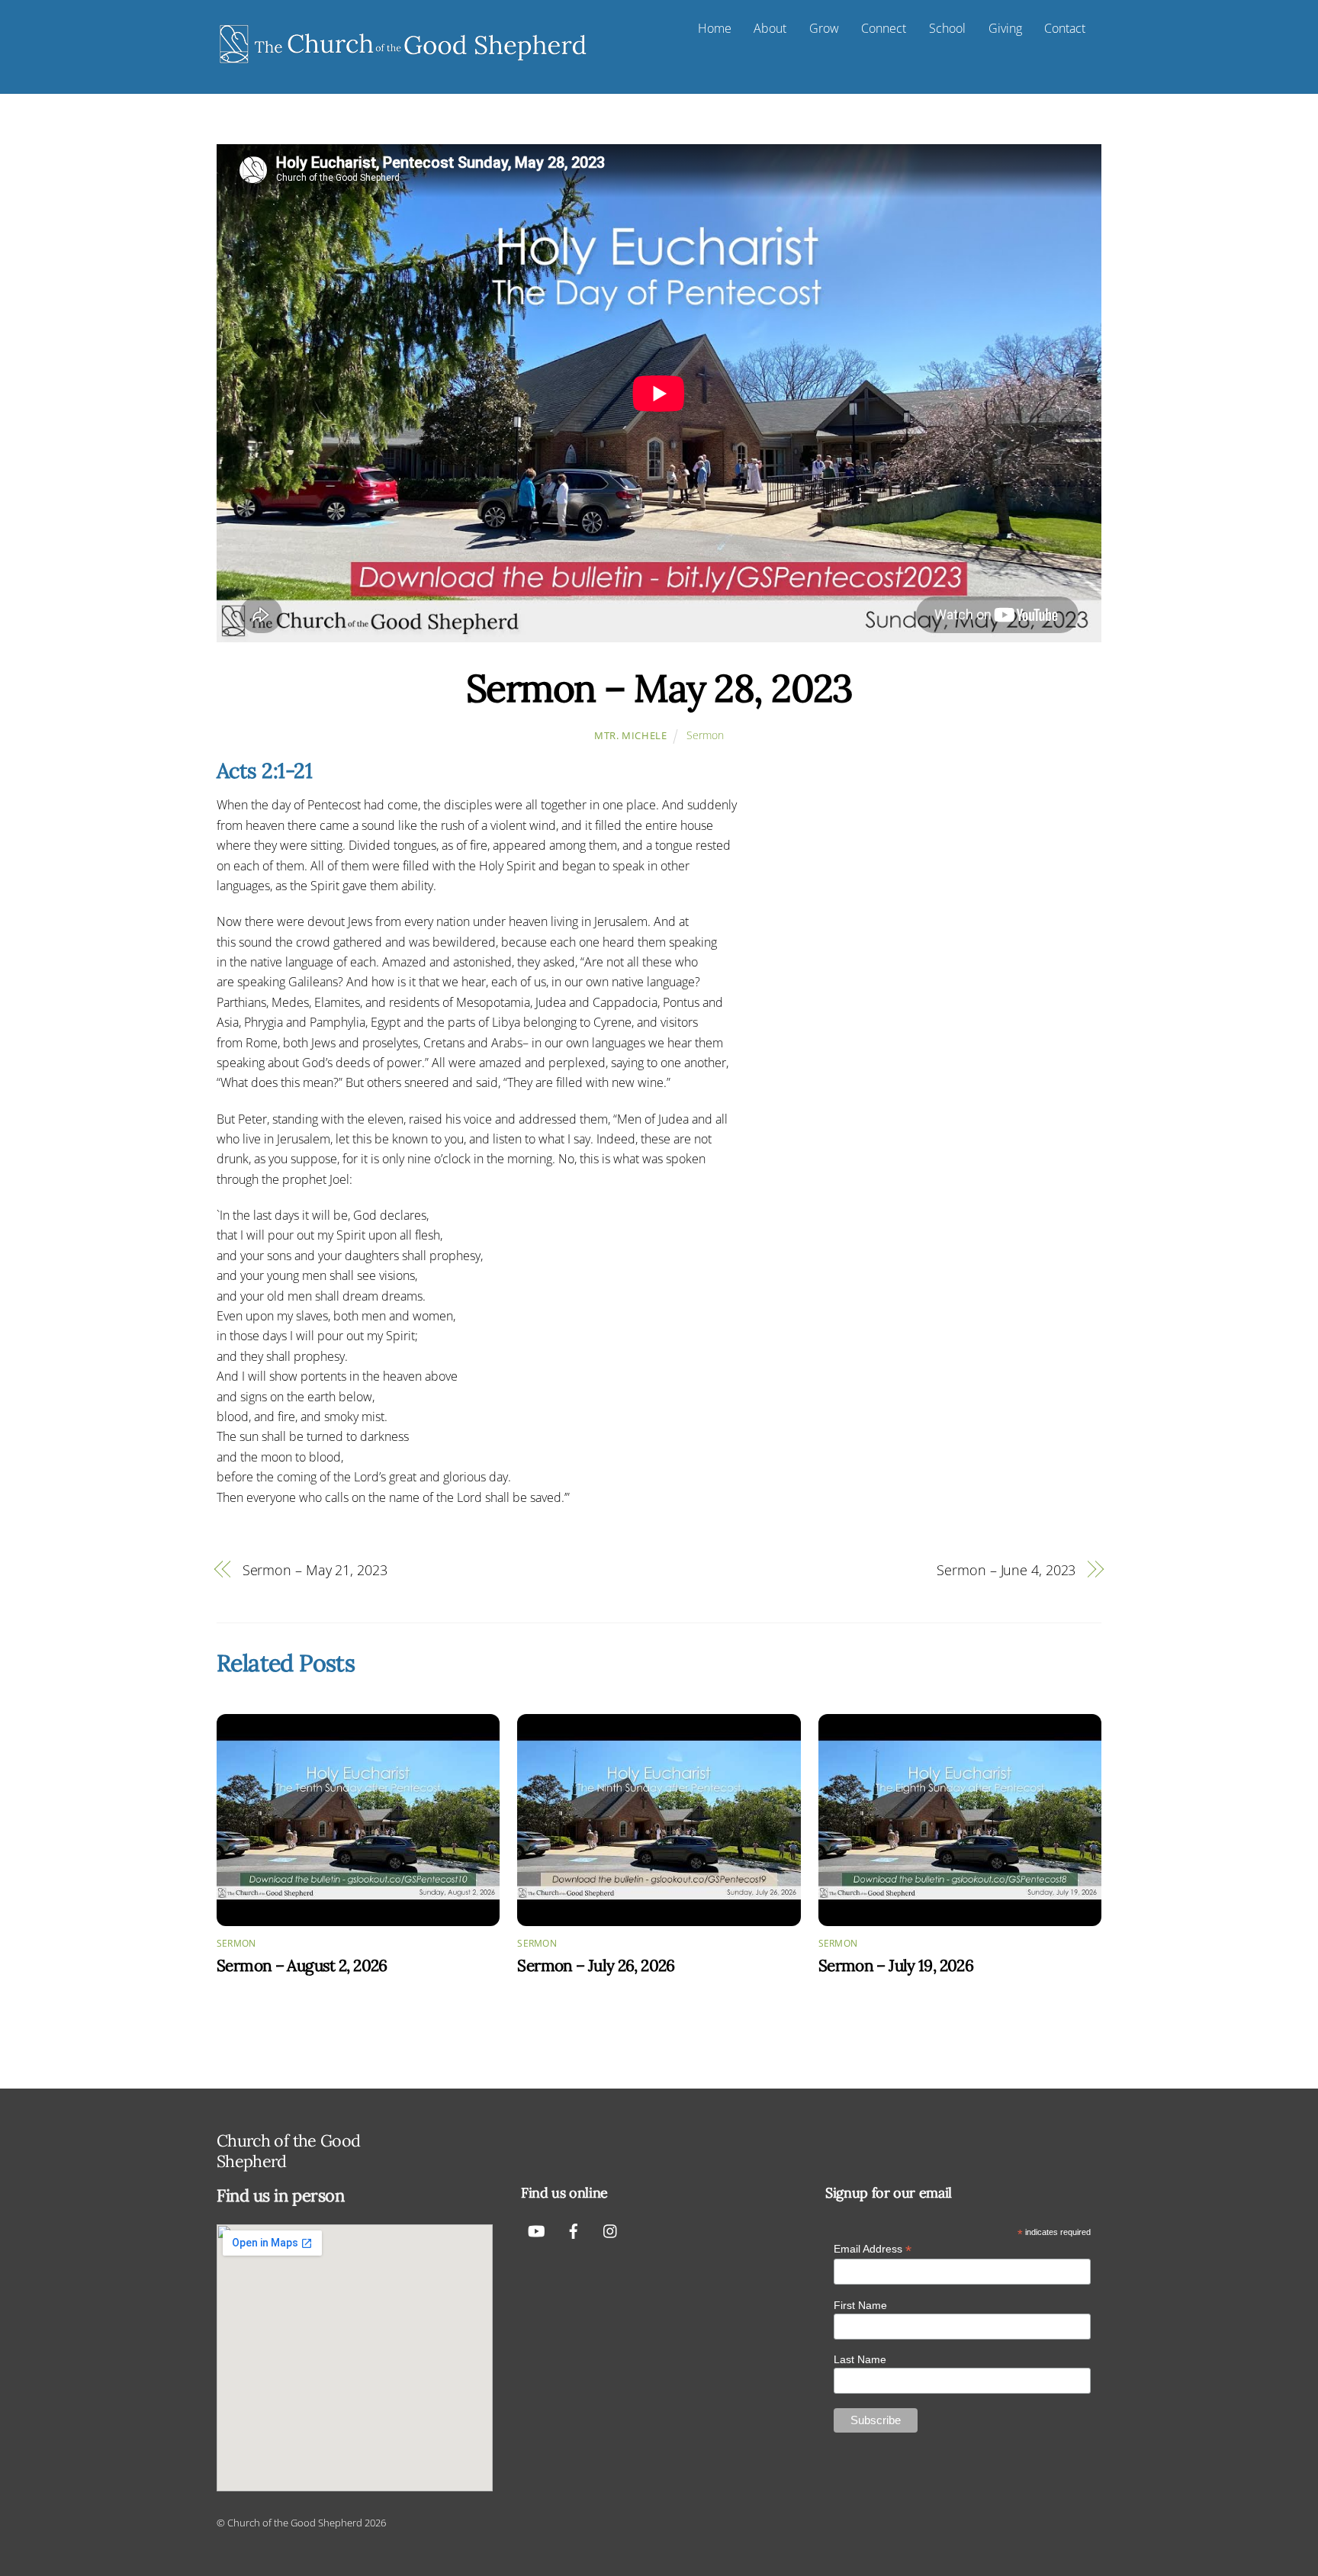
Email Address (873, 2249)
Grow (824, 28)
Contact (1065, 28)
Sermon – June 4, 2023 (1006, 1569)
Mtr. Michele (631, 735)
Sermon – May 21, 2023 (315, 1569)
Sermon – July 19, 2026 (896, 1965)
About (770, 28)
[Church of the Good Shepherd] (403, 64)
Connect (884, 28)
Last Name (860, 2359)
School (947, 28)
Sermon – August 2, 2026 (302, 1965)
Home (715, 28)
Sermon (705, 735)
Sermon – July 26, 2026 (596, 1965)
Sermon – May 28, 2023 (659, 688)
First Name (860, 2305)
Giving (1005, 28)
